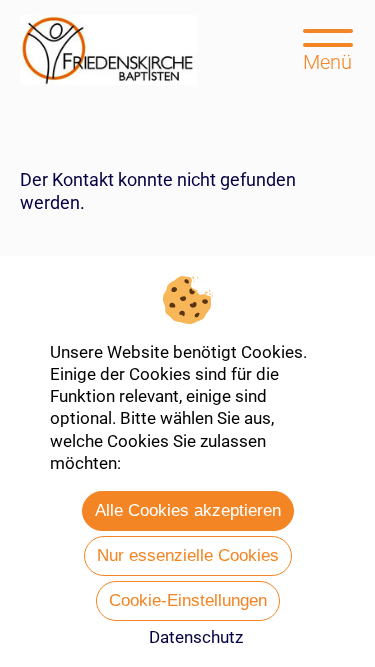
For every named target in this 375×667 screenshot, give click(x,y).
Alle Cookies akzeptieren (188, 510)
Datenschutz (196, 637)
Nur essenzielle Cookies (188, 555)
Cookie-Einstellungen (188, 600)
